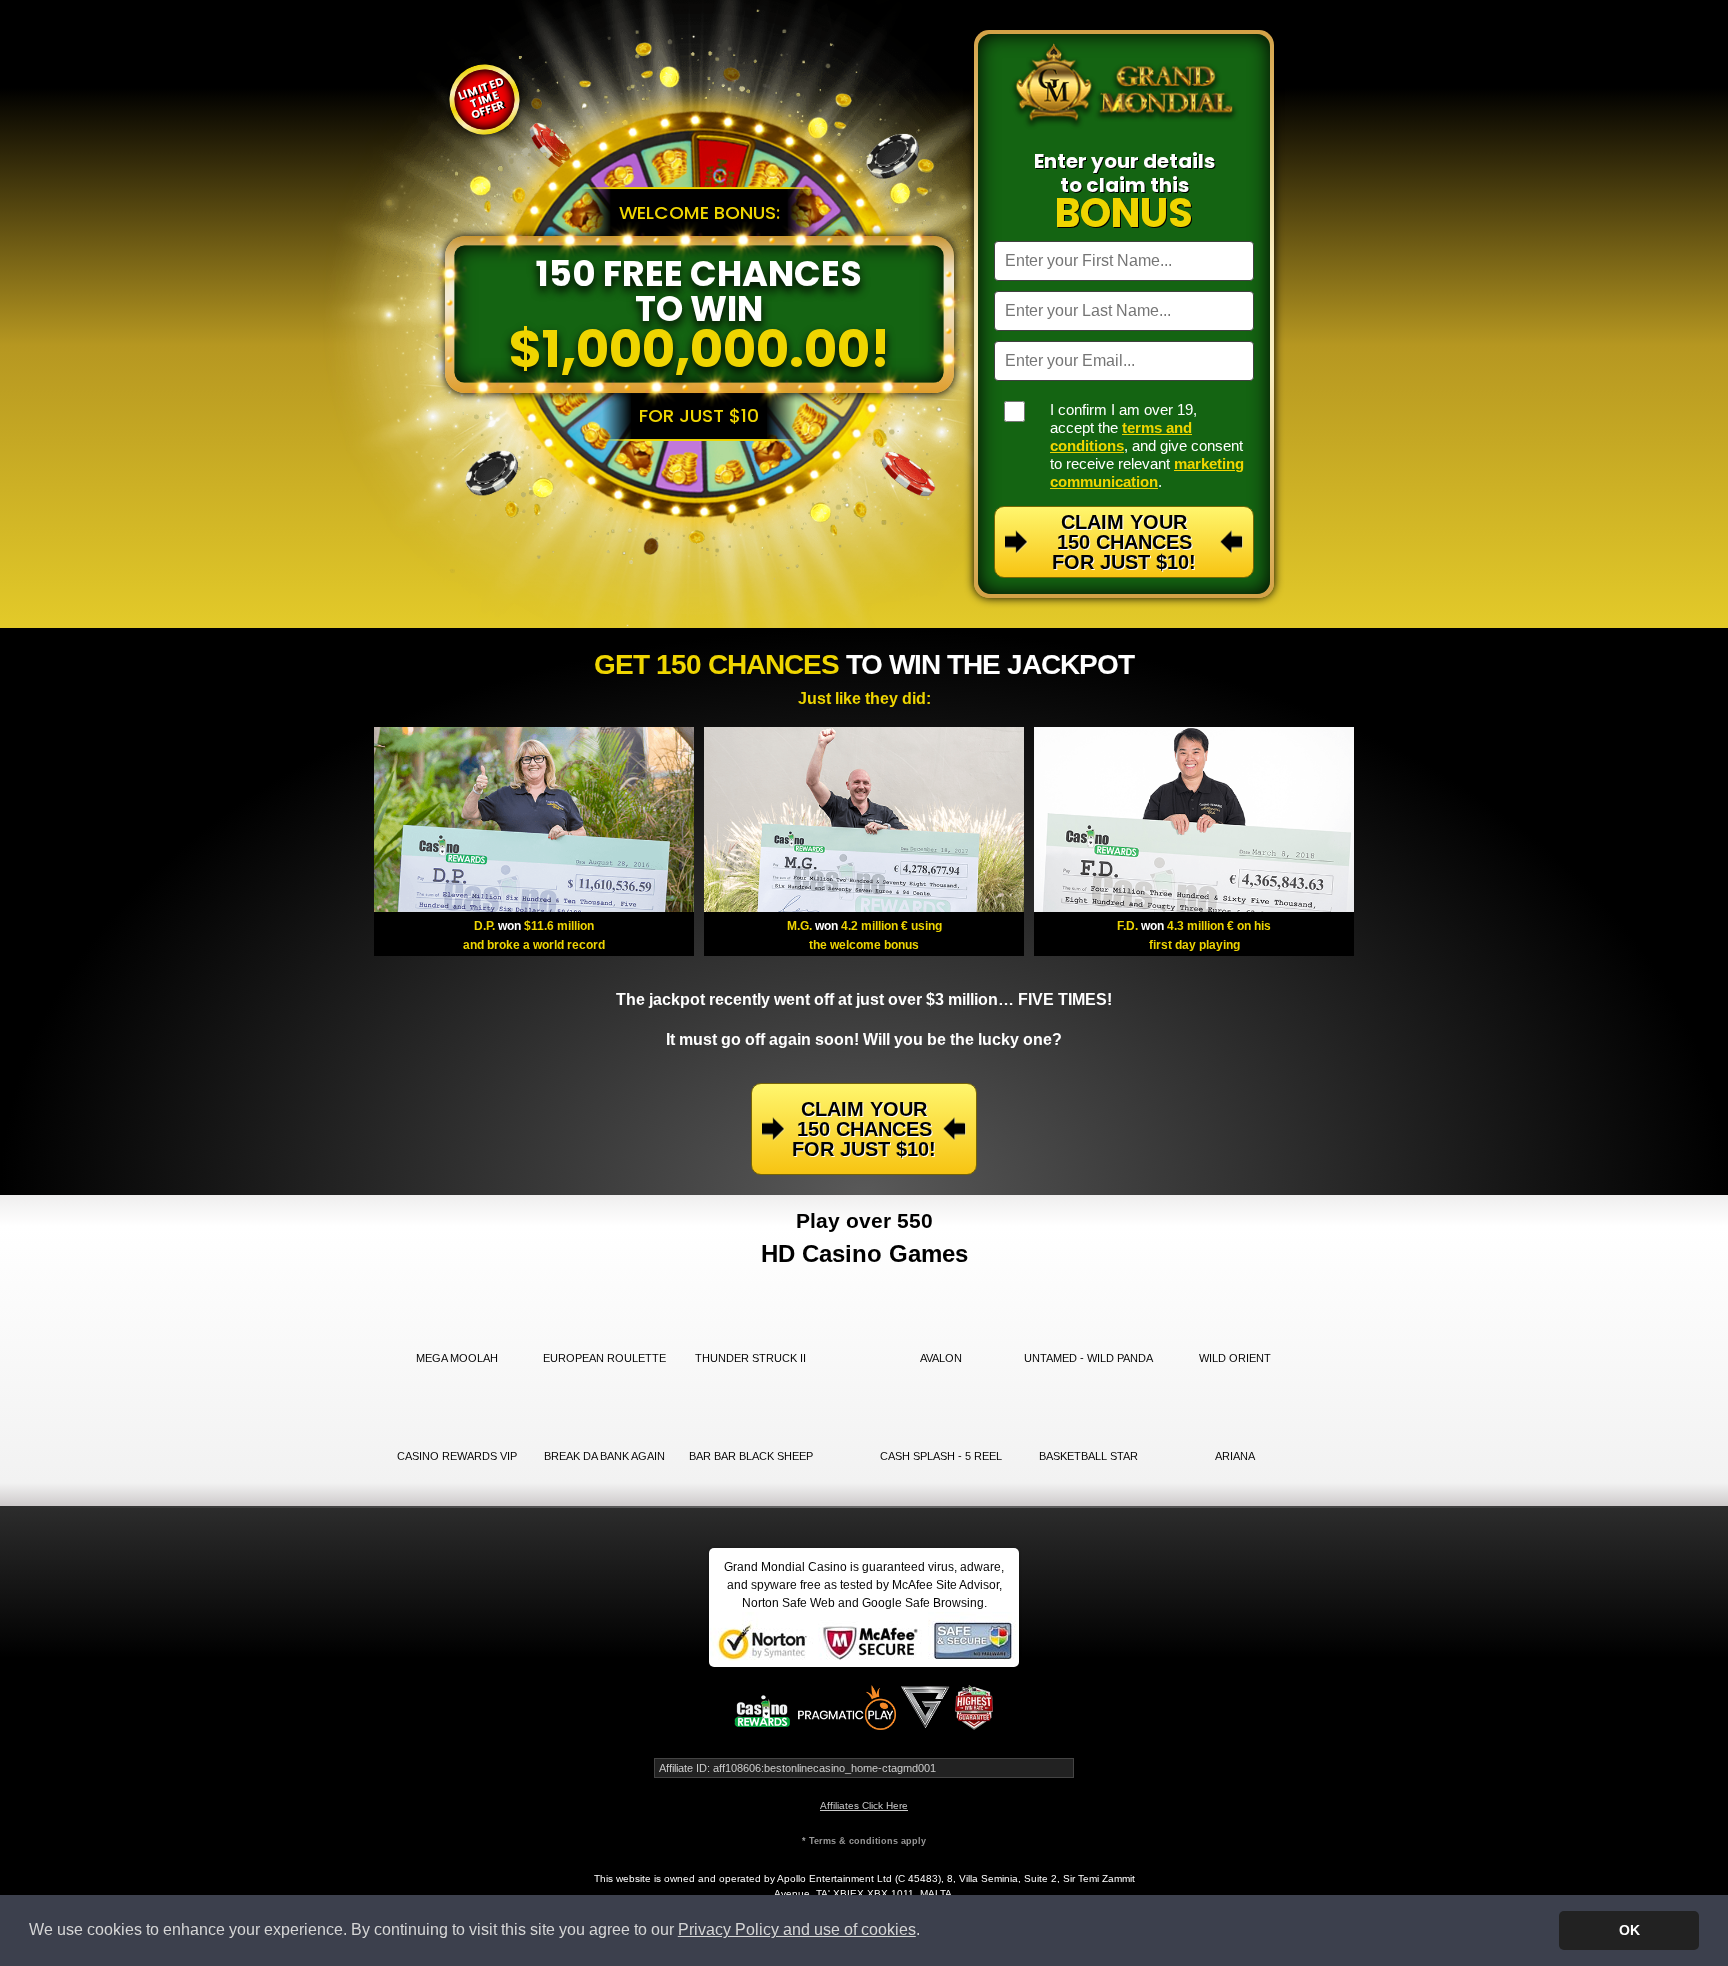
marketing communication (1147, 472)
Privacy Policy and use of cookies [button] (797, 1929)
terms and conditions (1121, 436)
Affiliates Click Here (864, 1805)
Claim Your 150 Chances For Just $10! (1124, 542)
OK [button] (1629, 1930)
